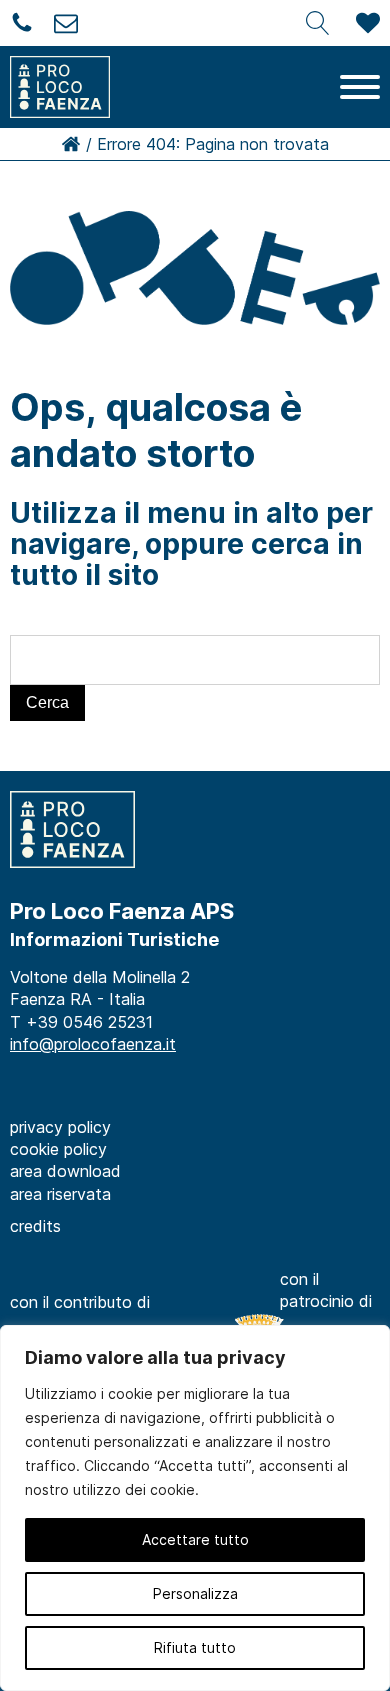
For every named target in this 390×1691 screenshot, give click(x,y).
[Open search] (318, 23)
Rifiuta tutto (195, 1647)
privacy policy (60, 1127)
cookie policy (58, 1149)
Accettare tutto (195, 1539)
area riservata (60, 1194)
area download (65, 1171)
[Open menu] (360, 87)
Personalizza (195, 1593)
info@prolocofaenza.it (93, 1044)
